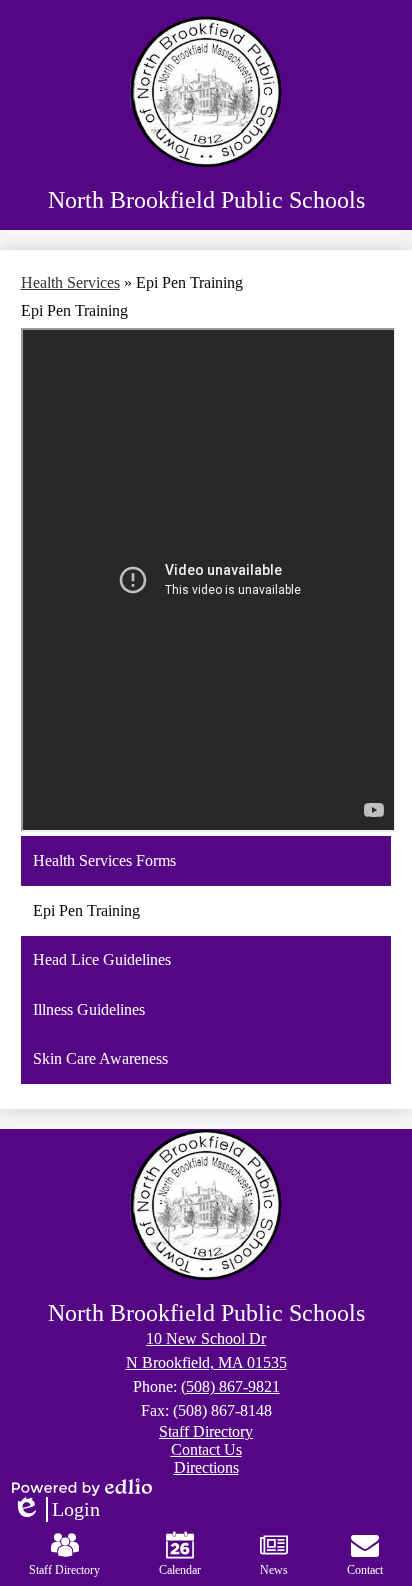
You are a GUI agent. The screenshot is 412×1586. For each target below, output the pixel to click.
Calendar (180, 1570)
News (274, 1570)
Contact (365, 1570)
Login (56, 1510)
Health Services (70, 282)
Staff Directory (64, 1570)
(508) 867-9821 (230, 1386)
